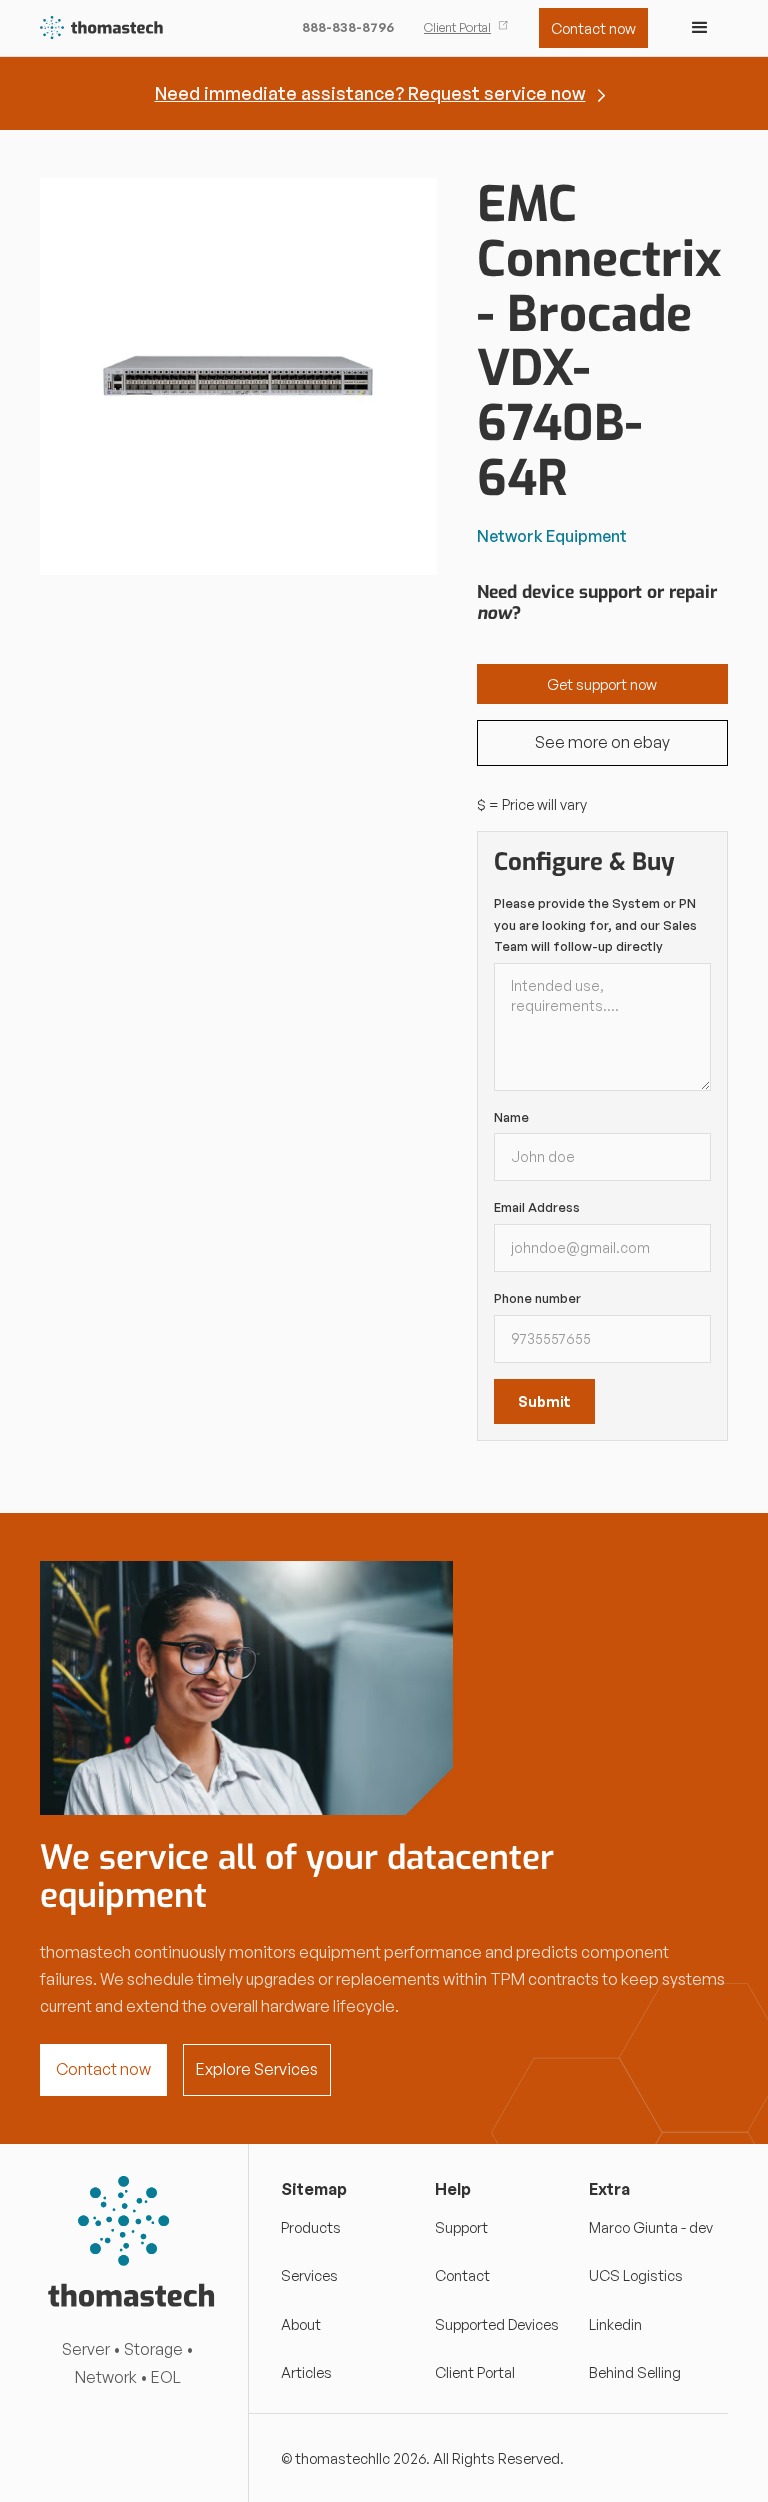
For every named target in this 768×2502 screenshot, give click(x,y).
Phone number (537, 1298)
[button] (700, 28)
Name (511, 1117)
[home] (102, 28)
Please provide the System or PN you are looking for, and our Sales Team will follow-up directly (595, 924)
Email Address (537, 1207)
